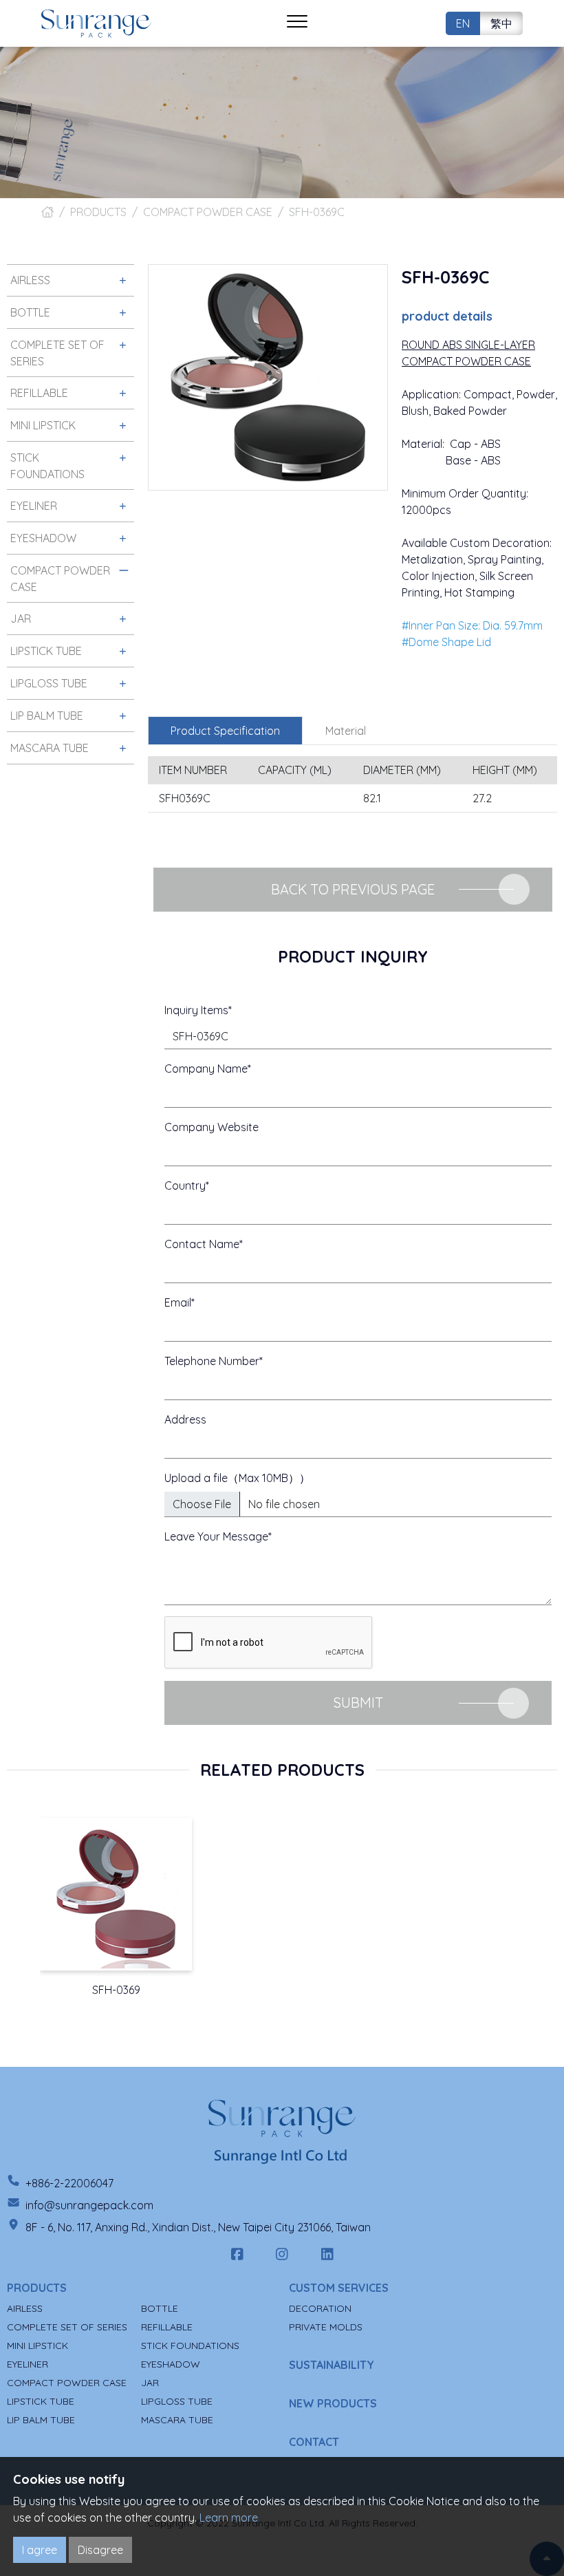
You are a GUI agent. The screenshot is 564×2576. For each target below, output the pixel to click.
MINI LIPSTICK (37, 2346)
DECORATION (320, 2308)
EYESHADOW (171, 2364)
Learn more (229, 2518)
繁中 (501, 23)
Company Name (206, 1069)
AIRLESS (25, 2308)
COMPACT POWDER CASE (208, 212)
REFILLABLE (167, 2327)
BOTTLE (160, 2308)
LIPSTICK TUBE (41, 2401)
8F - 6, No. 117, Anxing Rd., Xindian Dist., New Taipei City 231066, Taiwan (198, 2227)
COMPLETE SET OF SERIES (67, 2327)
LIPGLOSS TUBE (177, 2401)
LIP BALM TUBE (41, 2420)
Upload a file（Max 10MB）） (237, 1478)
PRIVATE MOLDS (326, 2327)
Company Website (211, 1127)
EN (463, 23)
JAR (150, 2383)
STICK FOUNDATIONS (190, 2346)
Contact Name (202, 1244)
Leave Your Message (216, 1536)
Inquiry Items (196, 1010)
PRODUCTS (98, 212)
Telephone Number (212, 1361)
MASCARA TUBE (177, 2420)
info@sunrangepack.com (89, 2205)
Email (178, 1302)
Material (346, 731)
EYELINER (28, 2364)
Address (185, 1419)
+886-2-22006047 (69, 2183)
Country (185, 1185)
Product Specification (225, 731)
